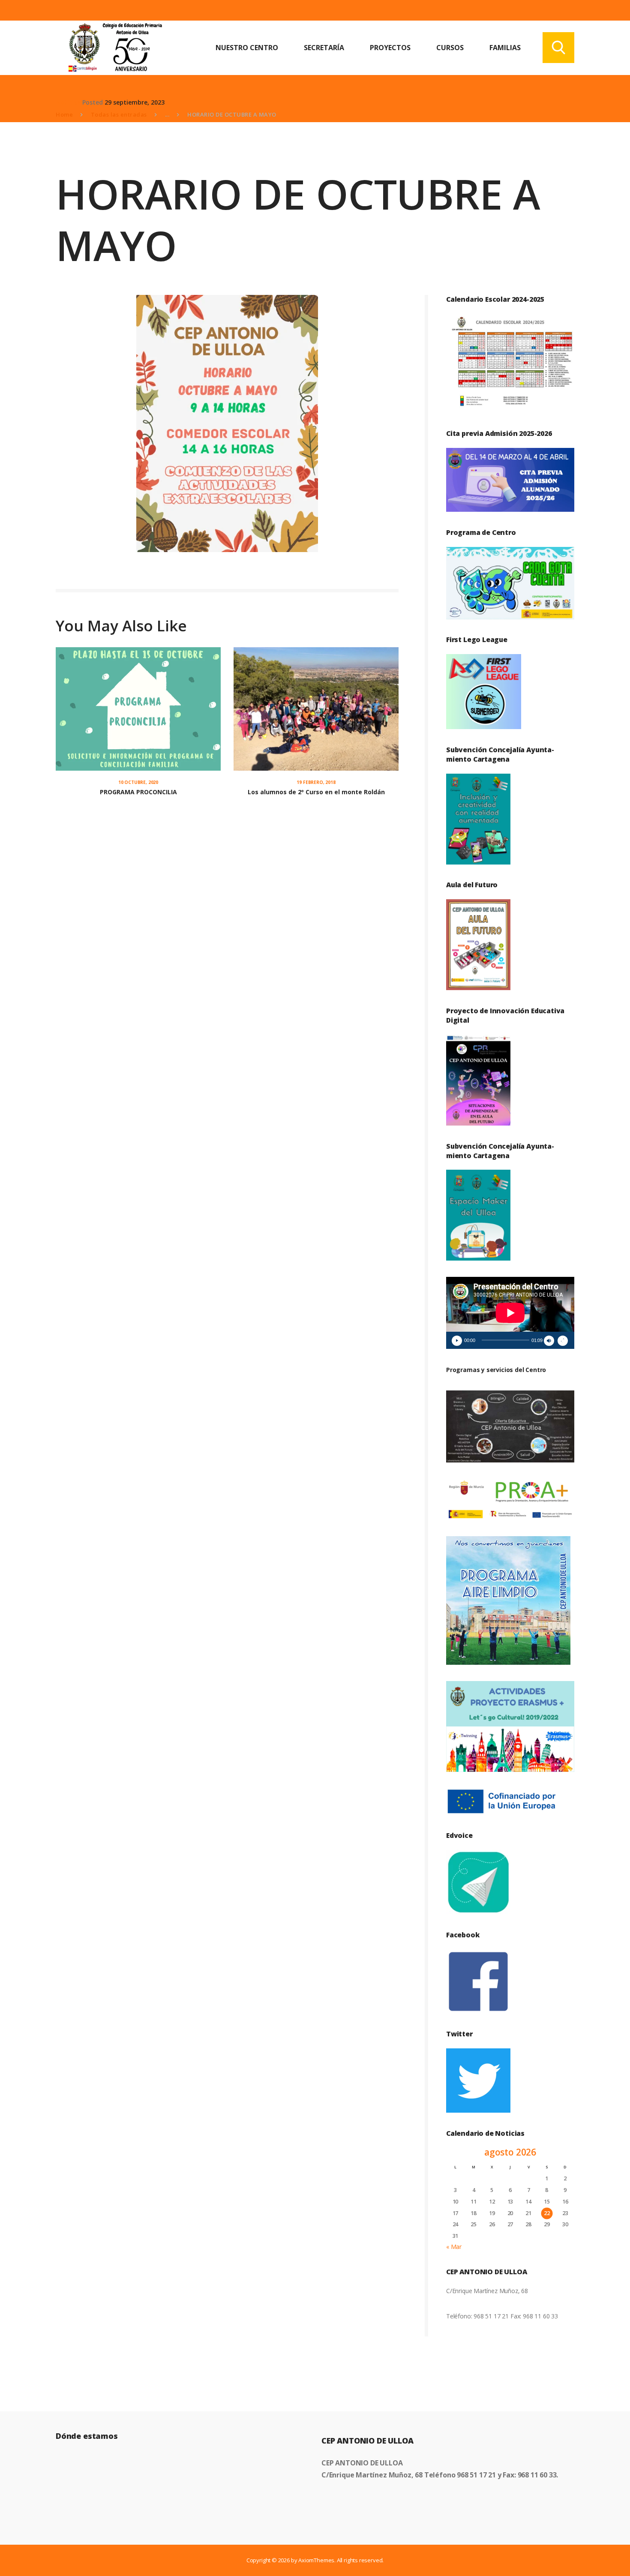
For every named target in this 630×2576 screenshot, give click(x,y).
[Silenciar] (549, 1341)
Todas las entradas (119, 114)
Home (64, 114)
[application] (510, 1313)
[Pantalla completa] (563, 1341)
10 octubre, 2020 (138, 782)
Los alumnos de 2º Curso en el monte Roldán (316, 792)
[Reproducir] (457, 1341)
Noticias (68, 102)
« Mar (454, 2247)
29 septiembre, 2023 (135, 102)
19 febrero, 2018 (316, 782)
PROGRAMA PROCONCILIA (138, 792)
